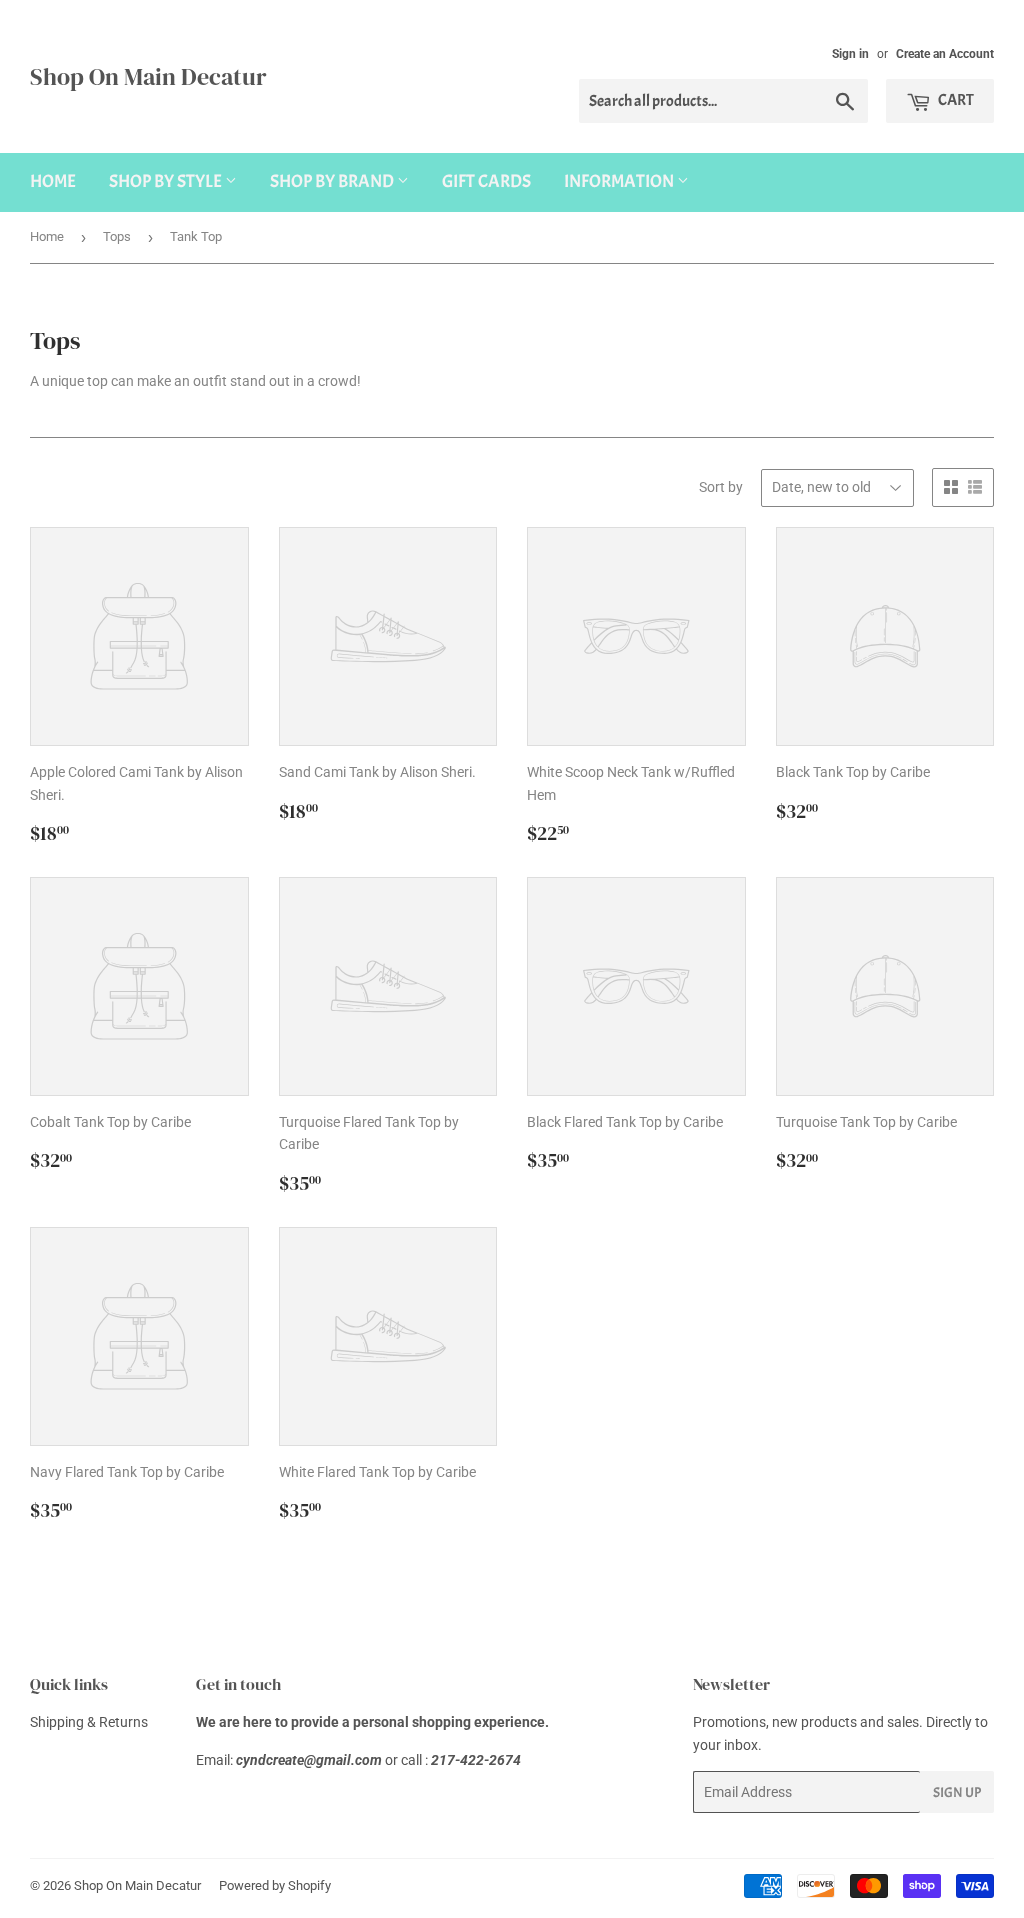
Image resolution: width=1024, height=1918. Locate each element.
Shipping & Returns (89, 1722)
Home (53, 181)
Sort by (721, 487)
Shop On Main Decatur (148, 76)
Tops (117, 236)
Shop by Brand (333, 181)
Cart (955, 100)
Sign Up (957, 1792)
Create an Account (945, 54)
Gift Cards (486, 181)
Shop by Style (167, 181)
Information (620, 181)
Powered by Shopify (275, 1885)
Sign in (850, 54)
